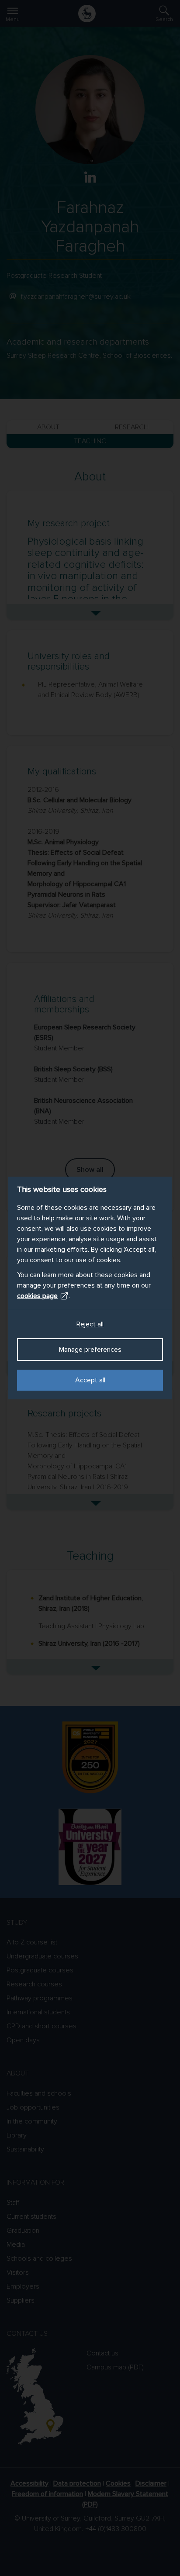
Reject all (90, 1324)
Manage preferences (90, 1350)
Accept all (90, 1380)
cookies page (37, 1296)
